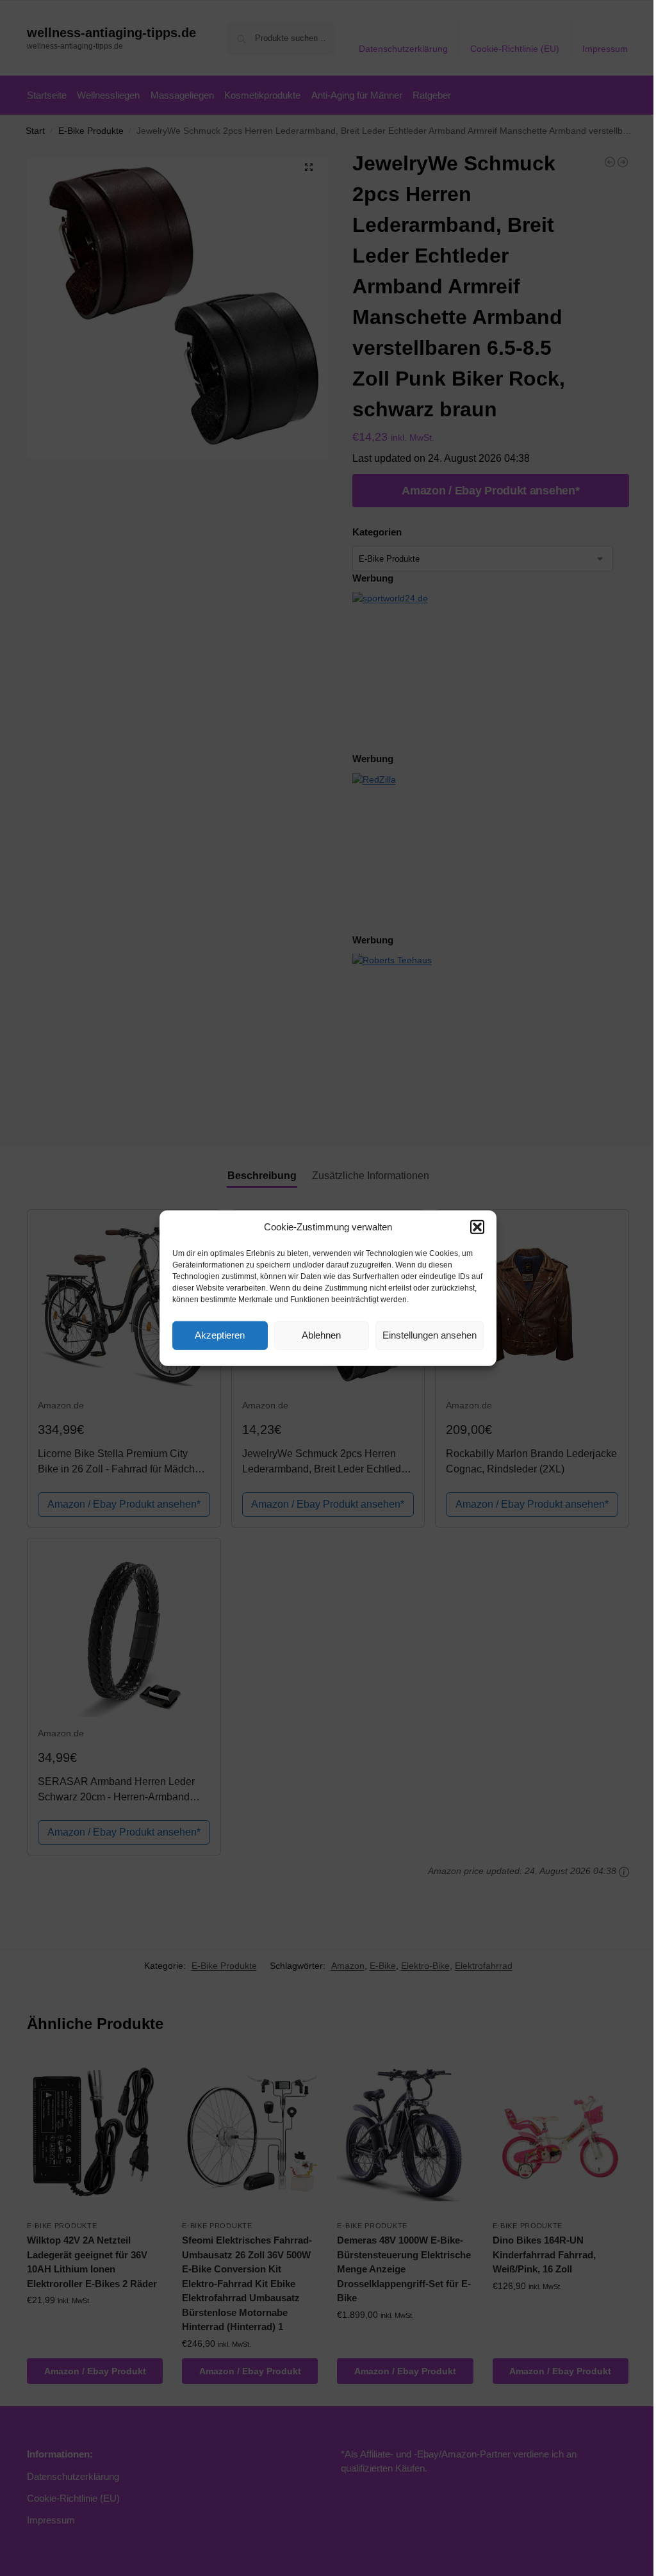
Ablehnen (321, 1335)
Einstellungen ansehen (430, 1335)
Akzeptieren (220, 1335)
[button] (477, 1227)
